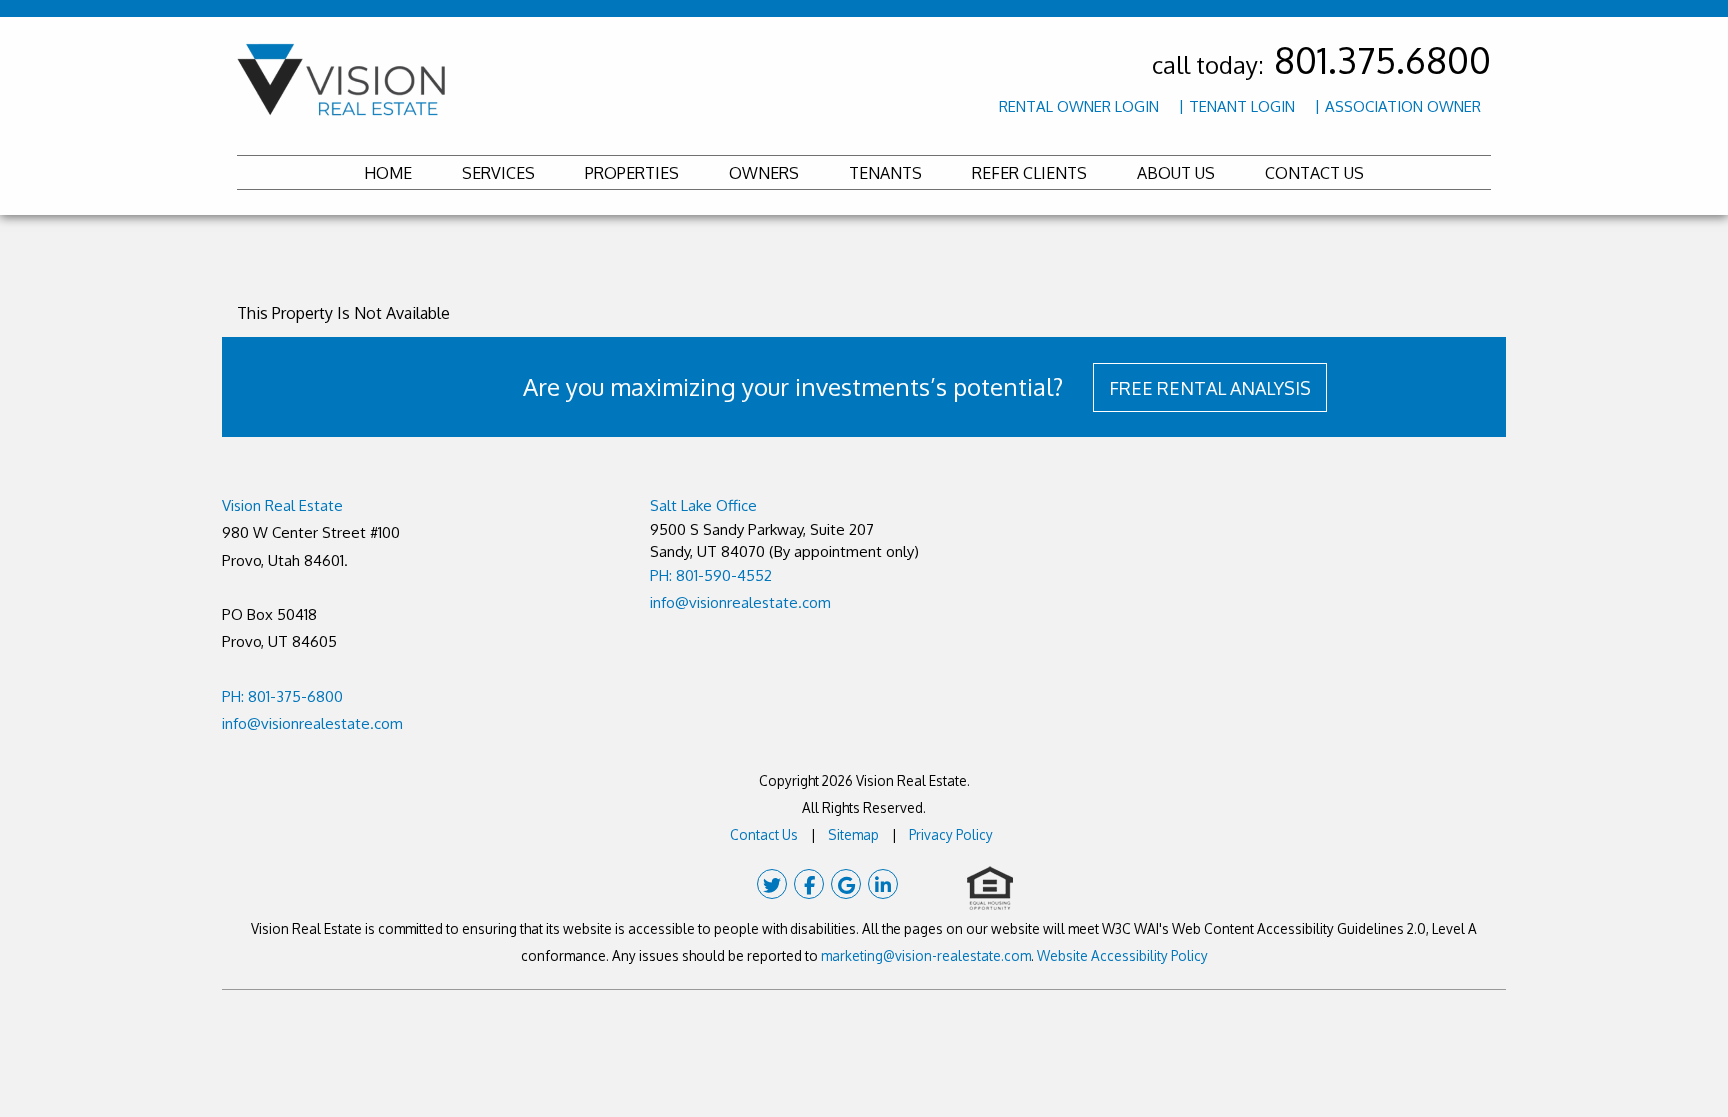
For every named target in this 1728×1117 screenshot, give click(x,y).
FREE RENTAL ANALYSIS (1210, 388)
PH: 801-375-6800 (282, 696)
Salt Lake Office (703, 505)
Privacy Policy (951, 834)
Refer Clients (1029, 173)
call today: (1321, 64)
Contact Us (1314, 173)
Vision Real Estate (282, 505)
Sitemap (853, 834)
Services (498, 173)
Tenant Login (1242, 106)
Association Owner (1403, 106)
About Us (1176, 173)
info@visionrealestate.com (312, 723)
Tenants (885, 173)
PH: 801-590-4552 (711, 575)
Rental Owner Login (1079, 106)
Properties (632, 173)
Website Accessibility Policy (1122, 955)
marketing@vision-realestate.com (926, 955)
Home (388, 173)
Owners (764, 173)
